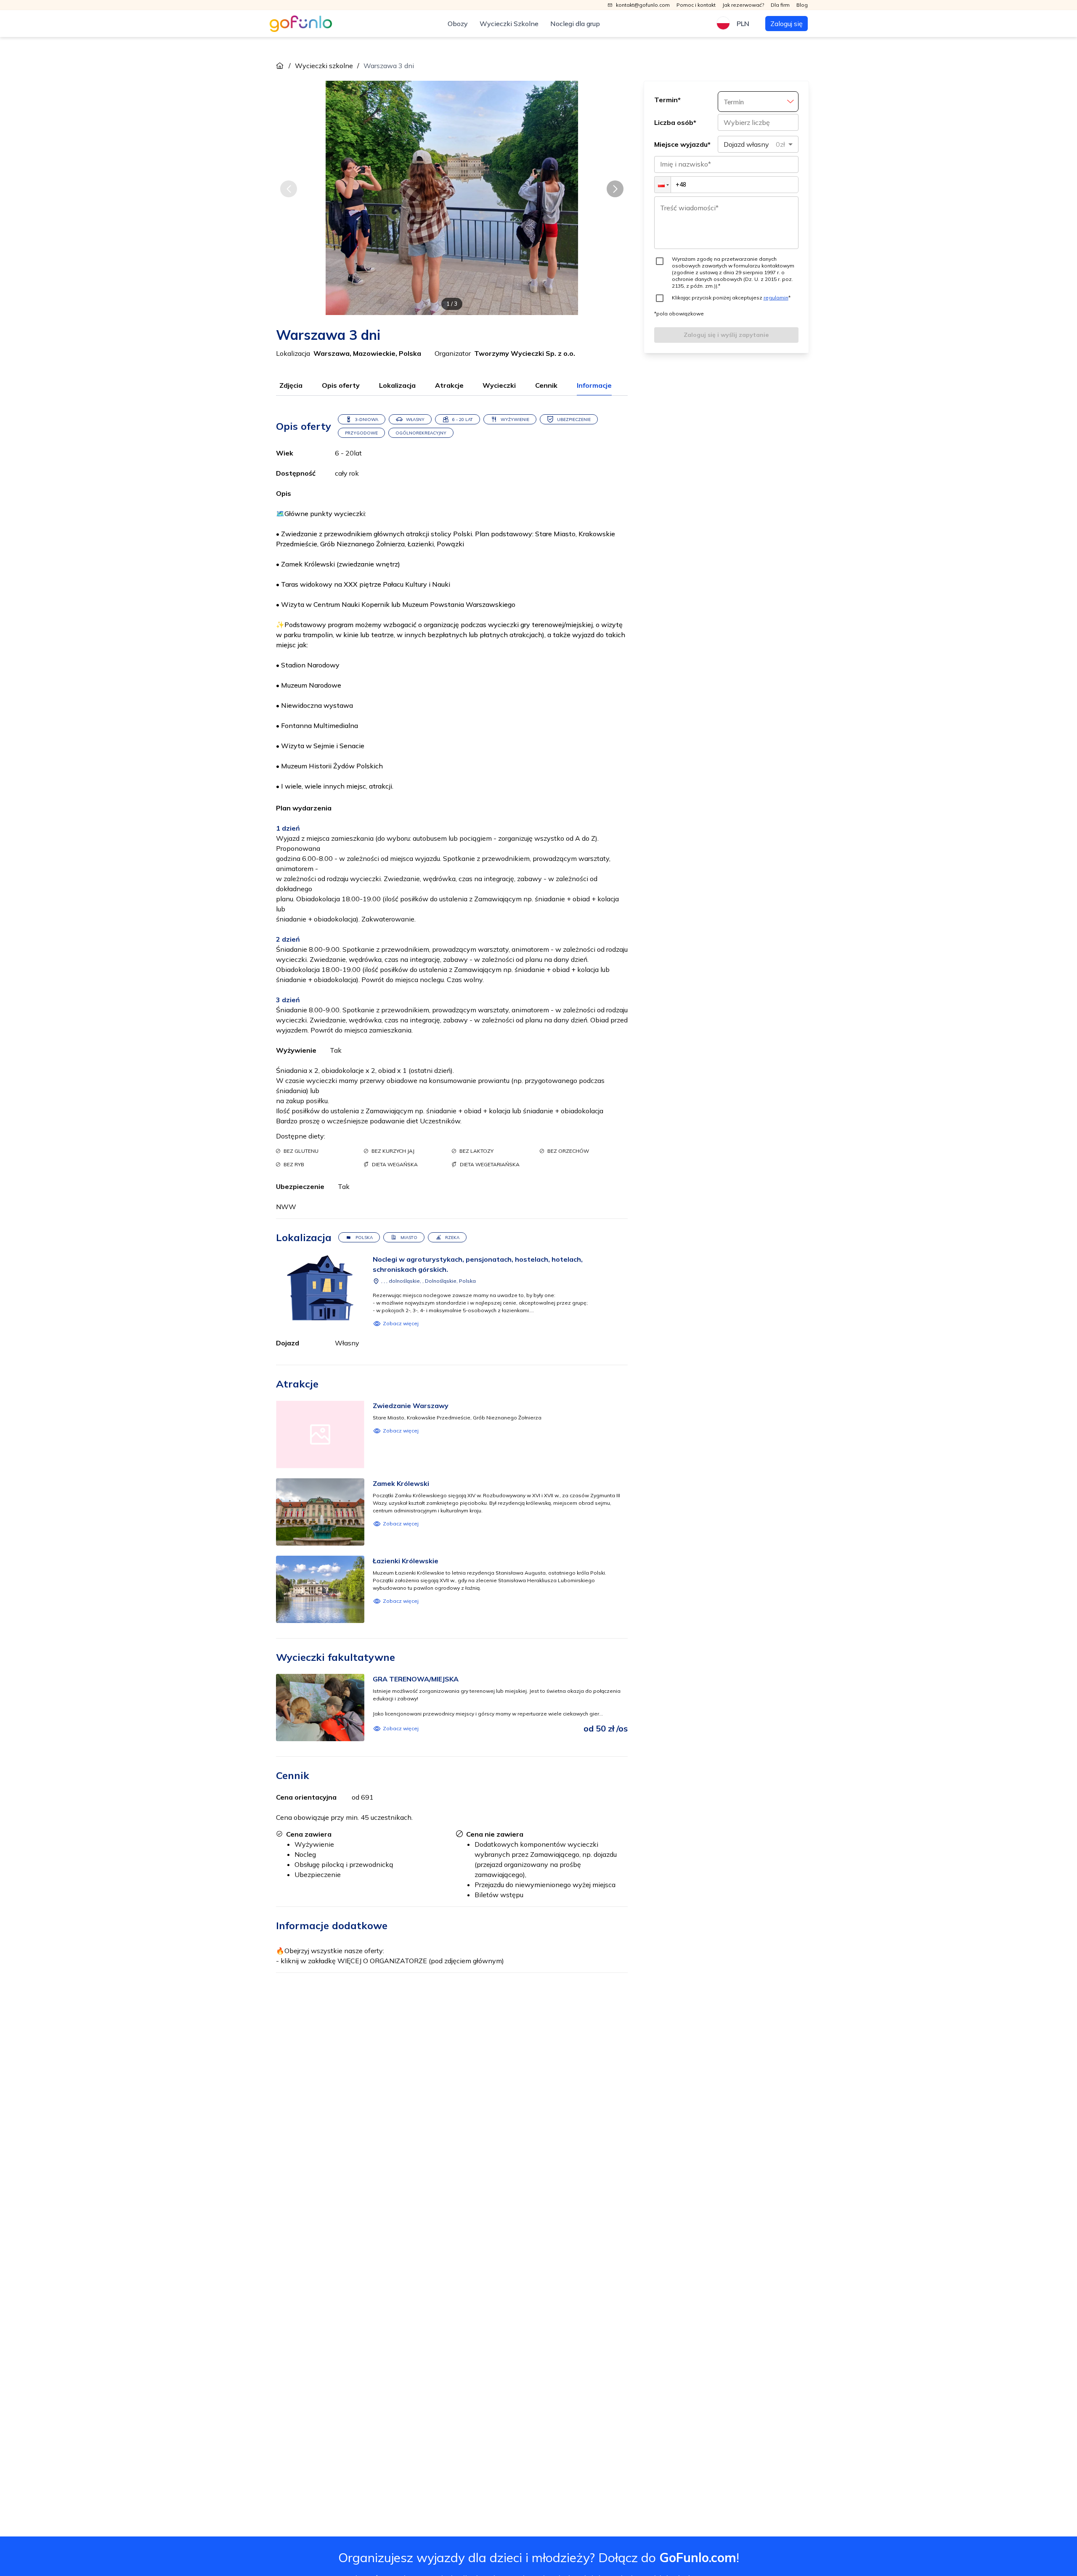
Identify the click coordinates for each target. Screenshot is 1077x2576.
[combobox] (758, 144)
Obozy (458, 24)
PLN (743, 24)
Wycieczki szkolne (324, 66)
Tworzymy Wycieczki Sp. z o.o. (525, 353)
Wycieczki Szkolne (509, 24)
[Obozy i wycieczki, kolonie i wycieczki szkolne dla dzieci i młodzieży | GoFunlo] (301, 24)
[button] (663, 185)
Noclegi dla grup (575, 24)
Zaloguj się (787, 24)
